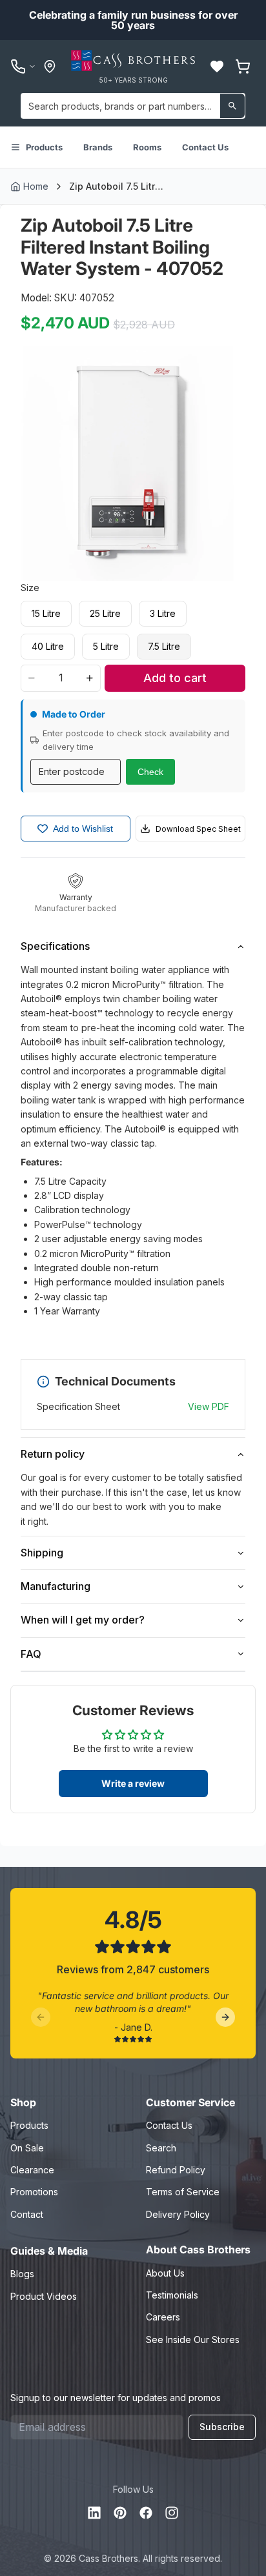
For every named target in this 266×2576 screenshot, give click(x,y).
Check (150, 772)
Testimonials (172, 2295)
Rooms (147, 147)
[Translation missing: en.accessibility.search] (232, 106)
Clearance (32, 2170)
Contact (27, 2214)
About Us (165, 2273)
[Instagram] (172, 2513)
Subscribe (222, 2427)
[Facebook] (146, 2513)
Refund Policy (176, 2170)
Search (161, 2148)
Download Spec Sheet (198, 829)
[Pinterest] (120, 2513)
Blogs (22, 2274)
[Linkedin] (94, 2513)
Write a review (133, 1783)
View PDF (209, 1406)
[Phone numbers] (23, 66)
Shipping (42, 1553)
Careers (163, 2317)
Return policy (53, 1454)
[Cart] (243, 66)
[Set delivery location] (50, 66)
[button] (217, 66)
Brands (98, 147)
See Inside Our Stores (193, 2340)
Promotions (34, 2192)
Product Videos (44, 2296)
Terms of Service (183, 2192)
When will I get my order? (83, 1620)
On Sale (27, 2148)
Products (44, 147)
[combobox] (133, 106)
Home (36, 186)
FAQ (31, 1654)
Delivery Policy (178, 2214)
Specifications (55, 946)
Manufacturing (56, 1586)
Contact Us (205, 147)
